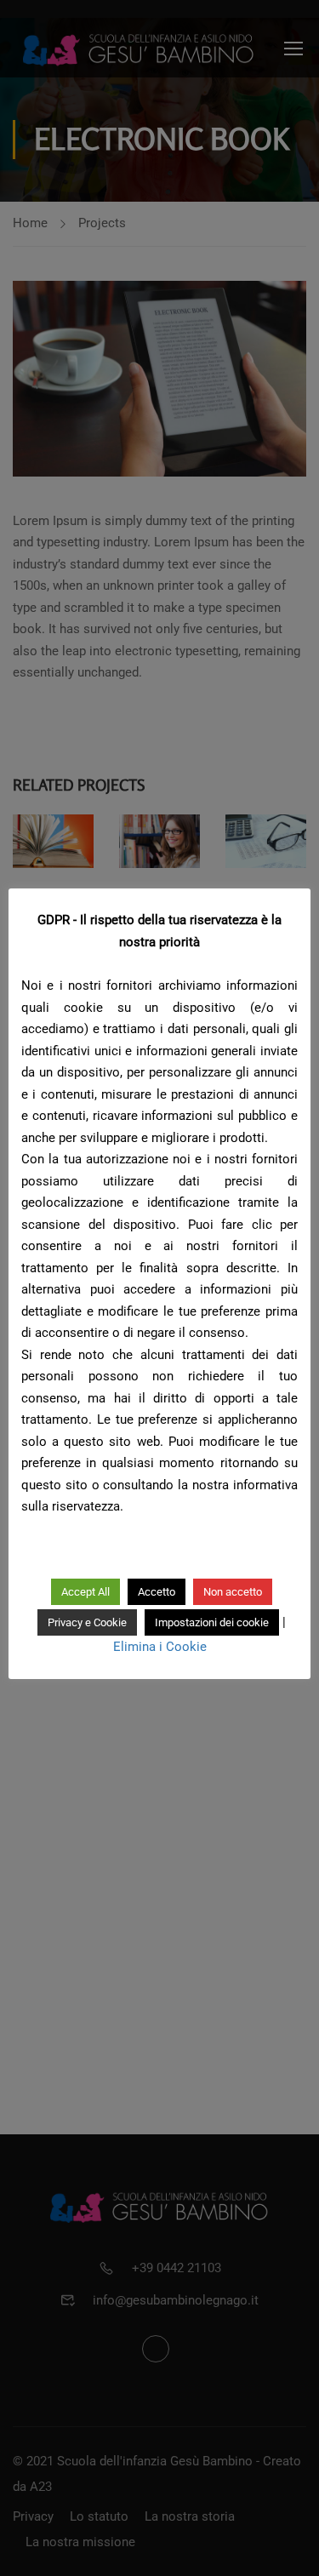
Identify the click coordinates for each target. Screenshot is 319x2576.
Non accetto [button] (233, 1592)
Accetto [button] (157, 1592)
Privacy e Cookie (87, 1622)
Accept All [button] (85, 1592)
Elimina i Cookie (160, 1647)
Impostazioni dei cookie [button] (212, 1622)
